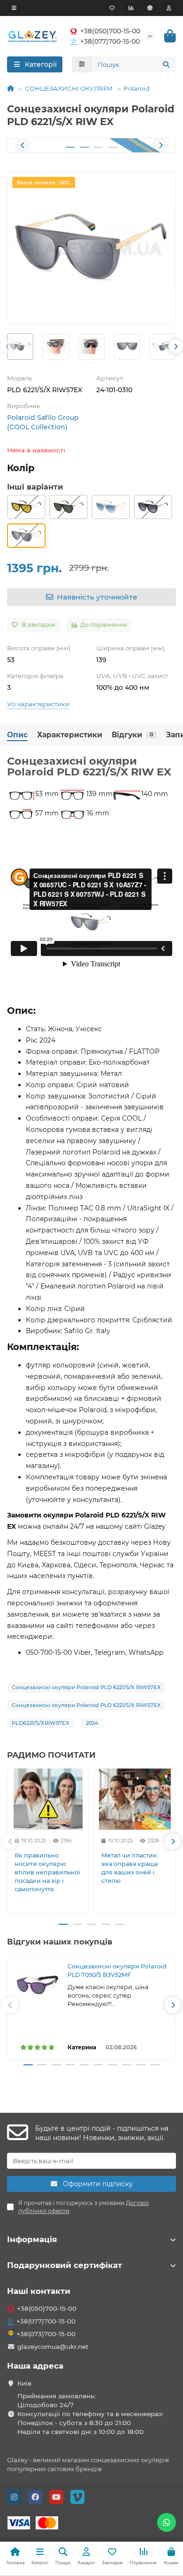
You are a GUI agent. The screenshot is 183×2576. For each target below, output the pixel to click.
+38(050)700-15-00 (110, 31)
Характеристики (70, 735)
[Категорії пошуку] (82, 64)
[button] (23, 145)
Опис (17, 735)
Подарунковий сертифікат (65, 2265)
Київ (24, 2383)
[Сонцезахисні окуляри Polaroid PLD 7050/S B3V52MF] (38, 1985)
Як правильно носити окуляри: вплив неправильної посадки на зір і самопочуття (47, 1872)
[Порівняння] (131, 8)
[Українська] (150, 8)
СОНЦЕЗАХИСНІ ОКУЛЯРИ (69, 88)
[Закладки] (112, 8)
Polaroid (137, 88)
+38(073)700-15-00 (46, 2334)
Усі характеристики (38, 704)
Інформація (32, 2239)
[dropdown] (14, 8)
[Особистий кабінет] (169, 8)
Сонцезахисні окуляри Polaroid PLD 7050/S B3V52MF (117, 1971)
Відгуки (132, 735)
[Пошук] (166, 64)
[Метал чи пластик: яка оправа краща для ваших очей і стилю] (135, 1799)
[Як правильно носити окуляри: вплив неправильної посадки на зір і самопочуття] (48, 1799)
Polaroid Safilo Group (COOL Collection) (43, 422)
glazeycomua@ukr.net (53, 2347)
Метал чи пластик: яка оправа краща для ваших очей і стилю (130, 1868)
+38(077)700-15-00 (110, 41)
